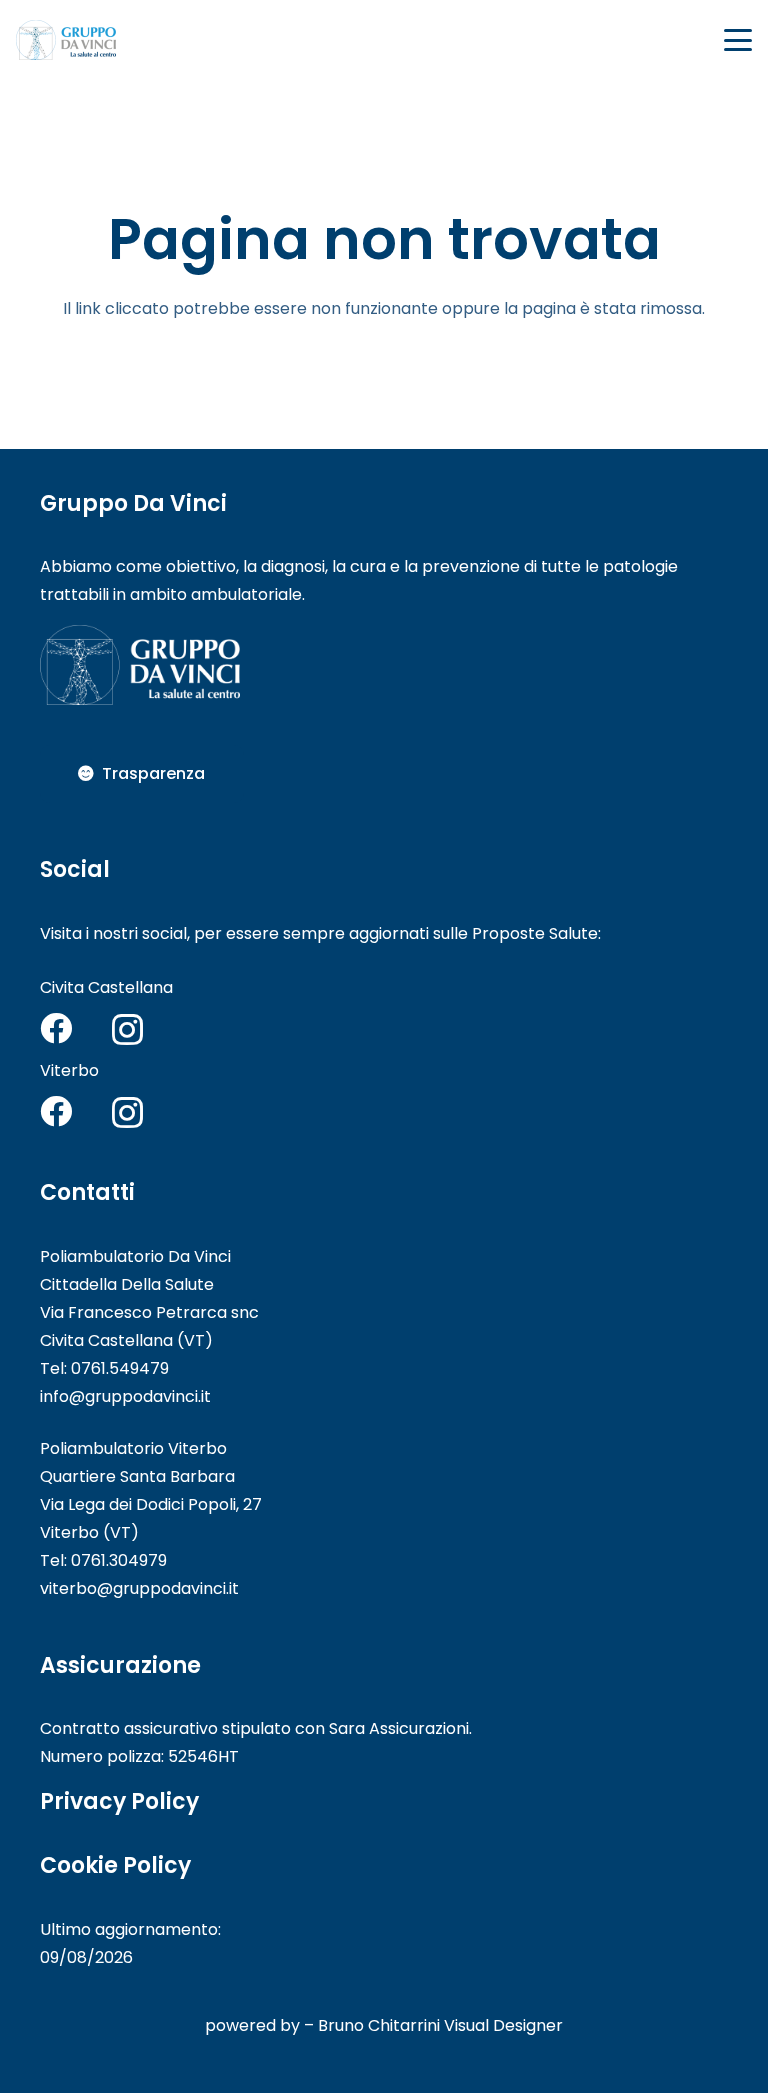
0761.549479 (120, 1368)
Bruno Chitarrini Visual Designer (440, 2025)
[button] (738, 40)
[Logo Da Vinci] (66, 40)
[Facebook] (56, 1028)
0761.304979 (119, 1560)
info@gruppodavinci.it (125, 1396)
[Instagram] (127, 1029)
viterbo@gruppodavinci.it (139, 1588)
